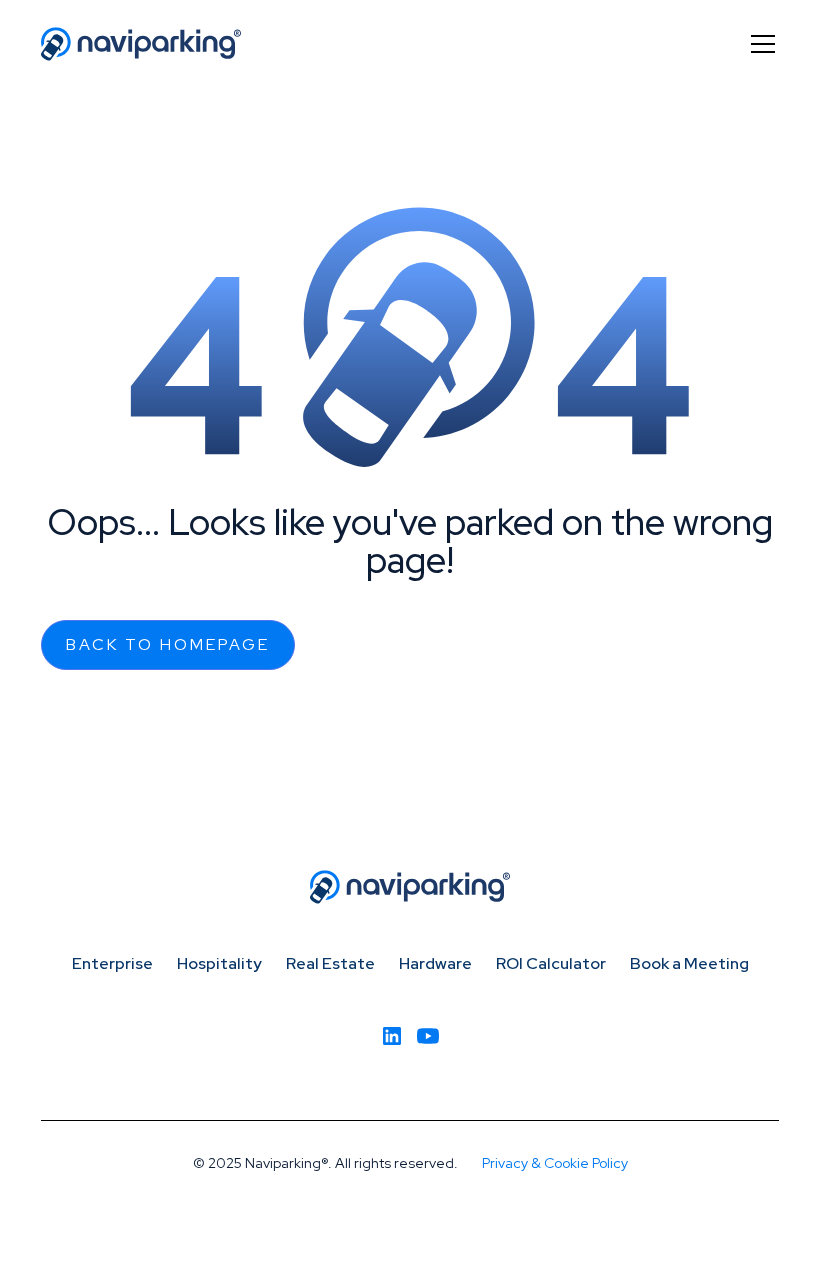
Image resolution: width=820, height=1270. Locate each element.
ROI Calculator (551, 963)
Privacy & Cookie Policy (555, 1163)
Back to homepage (168, 644)
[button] (759, 44)
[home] (141, 44)
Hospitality (219, 963)
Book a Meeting (689, 963)
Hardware (435, 963)
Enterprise (112, 963)
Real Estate (330, 963)
